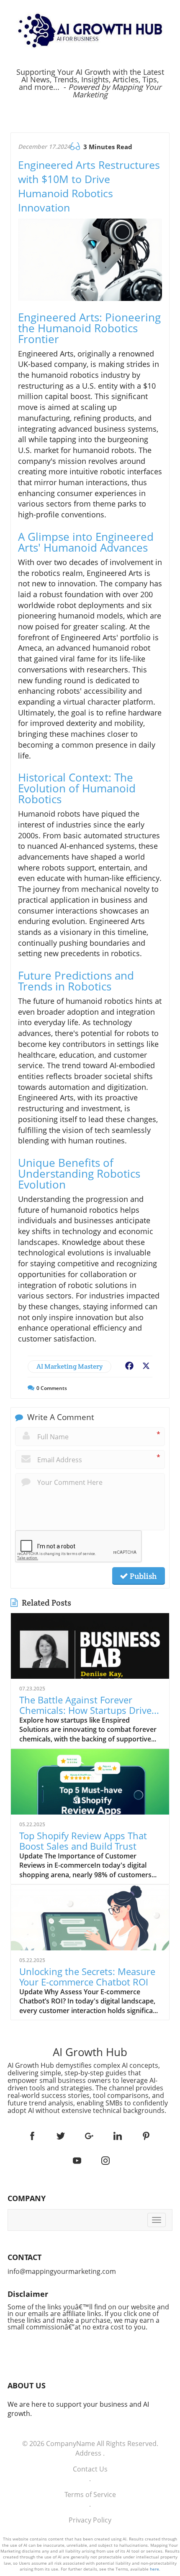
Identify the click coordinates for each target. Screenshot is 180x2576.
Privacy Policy (90, 2520)
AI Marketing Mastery (69, 1366)
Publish (142, 1576)
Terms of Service (90, 2495)
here (154, 2569)
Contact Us (90, 2469)
